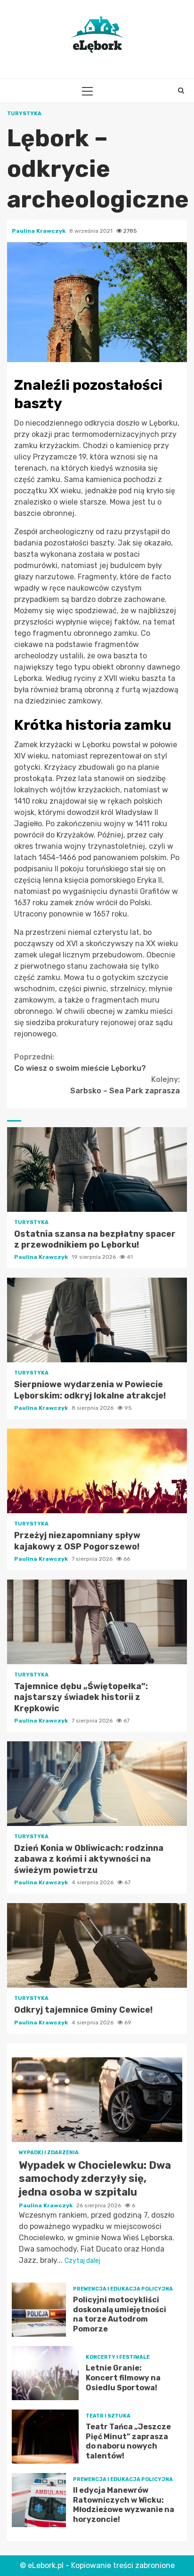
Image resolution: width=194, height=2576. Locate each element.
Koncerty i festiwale (118, 2357)
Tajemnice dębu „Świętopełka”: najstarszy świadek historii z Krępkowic (97, 1622)
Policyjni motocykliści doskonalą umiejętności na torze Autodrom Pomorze (39, 2310)
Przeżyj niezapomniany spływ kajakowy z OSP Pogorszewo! (97, 1471)
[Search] (181, 91)
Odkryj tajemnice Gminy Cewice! (97, 1945)
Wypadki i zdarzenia (49, 2153)
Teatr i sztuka (108, 2416)
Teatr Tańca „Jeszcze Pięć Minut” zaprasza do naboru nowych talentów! (45, 2437)
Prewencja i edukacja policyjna (123, 2289)
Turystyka (24, 114)
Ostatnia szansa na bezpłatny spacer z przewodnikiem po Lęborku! (97, 1169)
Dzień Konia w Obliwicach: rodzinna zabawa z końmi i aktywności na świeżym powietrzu (97, 1784)
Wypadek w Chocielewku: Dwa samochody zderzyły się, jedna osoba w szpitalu (97, 2100)
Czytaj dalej (82, 2261)
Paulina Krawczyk (39, 231)
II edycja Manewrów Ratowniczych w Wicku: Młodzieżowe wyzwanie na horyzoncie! (39, 2500)
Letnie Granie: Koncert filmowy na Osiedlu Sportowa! (45, 2373)
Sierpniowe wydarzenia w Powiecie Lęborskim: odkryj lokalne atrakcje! (97, 1320)
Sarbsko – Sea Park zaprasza (125, 1085)
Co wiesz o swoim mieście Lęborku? (80, 1063)
